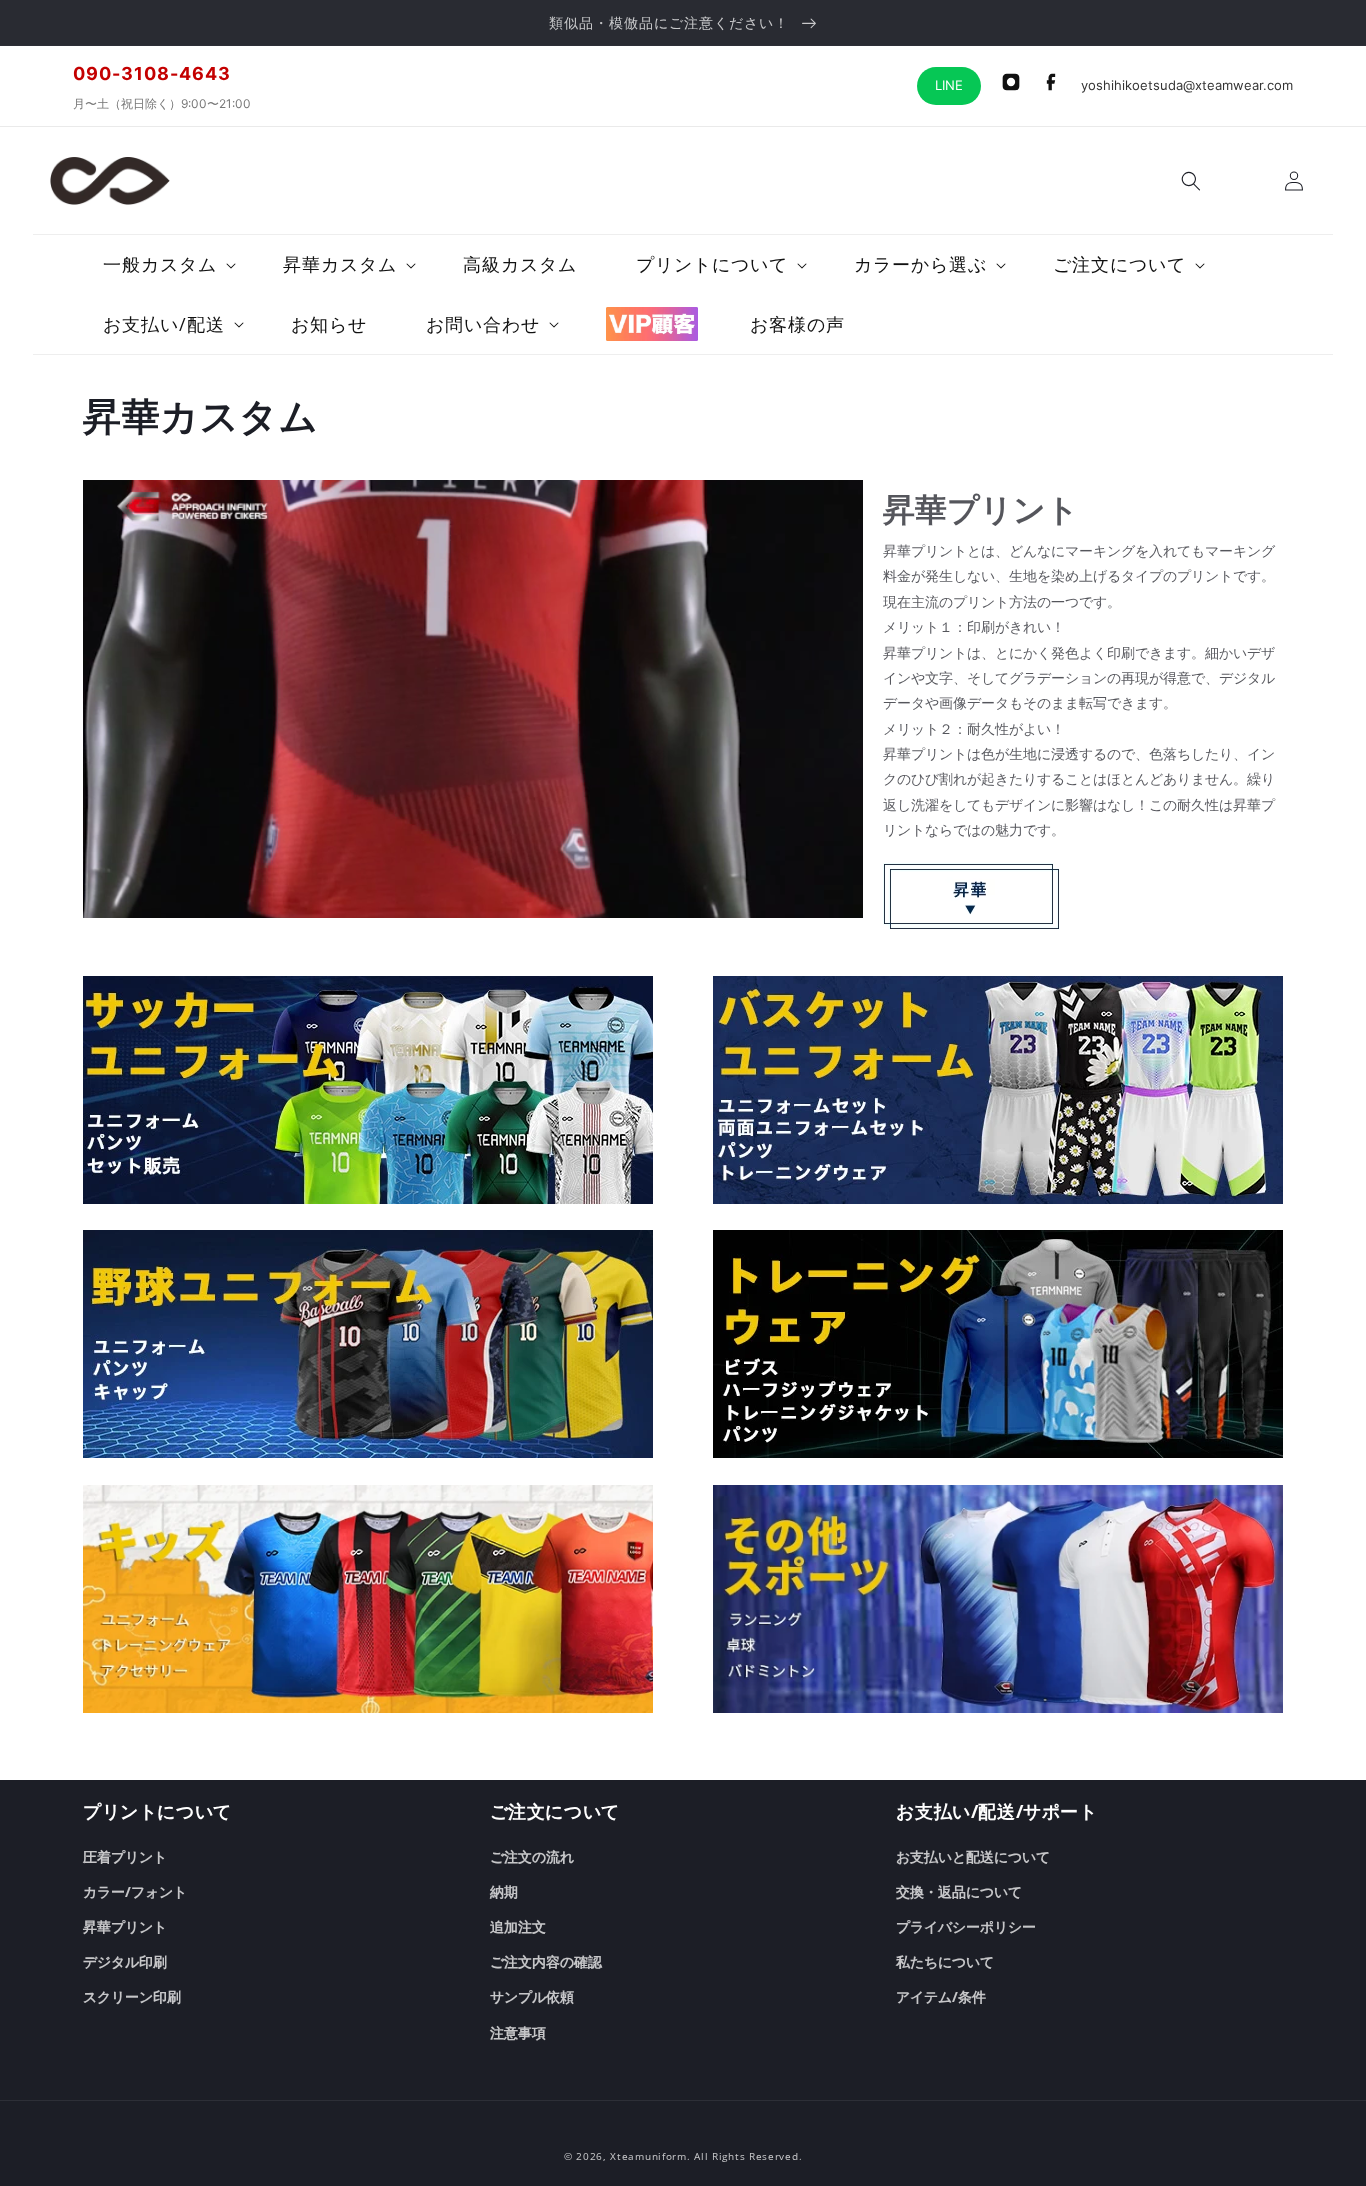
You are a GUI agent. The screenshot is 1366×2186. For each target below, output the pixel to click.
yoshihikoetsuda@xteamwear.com (1187, 85)
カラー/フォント (135, 1891)
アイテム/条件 (941, 1996)
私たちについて (945, 1961)
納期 (504, 1891)
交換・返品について (959, 1891)
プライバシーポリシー (966, 1926)
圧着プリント (125, 1856)
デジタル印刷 (125, 1961)
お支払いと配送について (973, 1856)
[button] (1191, 181)
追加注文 (518, 1926)
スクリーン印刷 (132, 1996)
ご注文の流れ (532, 1856)
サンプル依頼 (532, 1996)
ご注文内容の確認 (546, 1961)
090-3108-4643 (152, 73)
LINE (949, 85)
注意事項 (518, 2032)
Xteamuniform (648, 2156)
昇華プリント (125, 1926)
